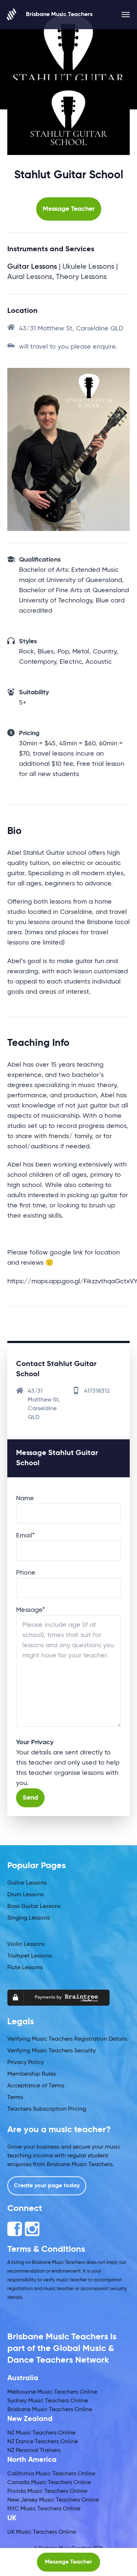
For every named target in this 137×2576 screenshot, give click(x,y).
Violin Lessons (26, 1944)
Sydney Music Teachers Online (48, 2401)
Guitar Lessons (27, 1883)
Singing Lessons (28, 1918)
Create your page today (47, 2186)
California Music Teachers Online (51, 2474)
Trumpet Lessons (30, 1956)
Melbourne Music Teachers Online (52, 2392)
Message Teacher (69, 209)
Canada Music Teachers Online (49, 2483)
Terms (15, 2098)
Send (30, 1798)
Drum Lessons (26, 1895)
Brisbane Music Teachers (59, 15)
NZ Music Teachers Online (41, 2433)
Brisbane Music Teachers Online (50, 2410)
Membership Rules (32, 2074)
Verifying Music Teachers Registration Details (67, 2039)
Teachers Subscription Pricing (47, 2109)
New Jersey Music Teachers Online (53, 2500)
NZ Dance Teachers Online (43, 2442)
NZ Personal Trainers (34, 2451)
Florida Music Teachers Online (47, 2491)
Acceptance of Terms (36, 2086)
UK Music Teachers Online (42, 2532)
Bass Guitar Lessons (34, 1906)
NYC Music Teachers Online (44, 2509)
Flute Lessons (25, 1968)
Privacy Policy (26, 2063)
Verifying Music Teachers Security (52, 2051)
